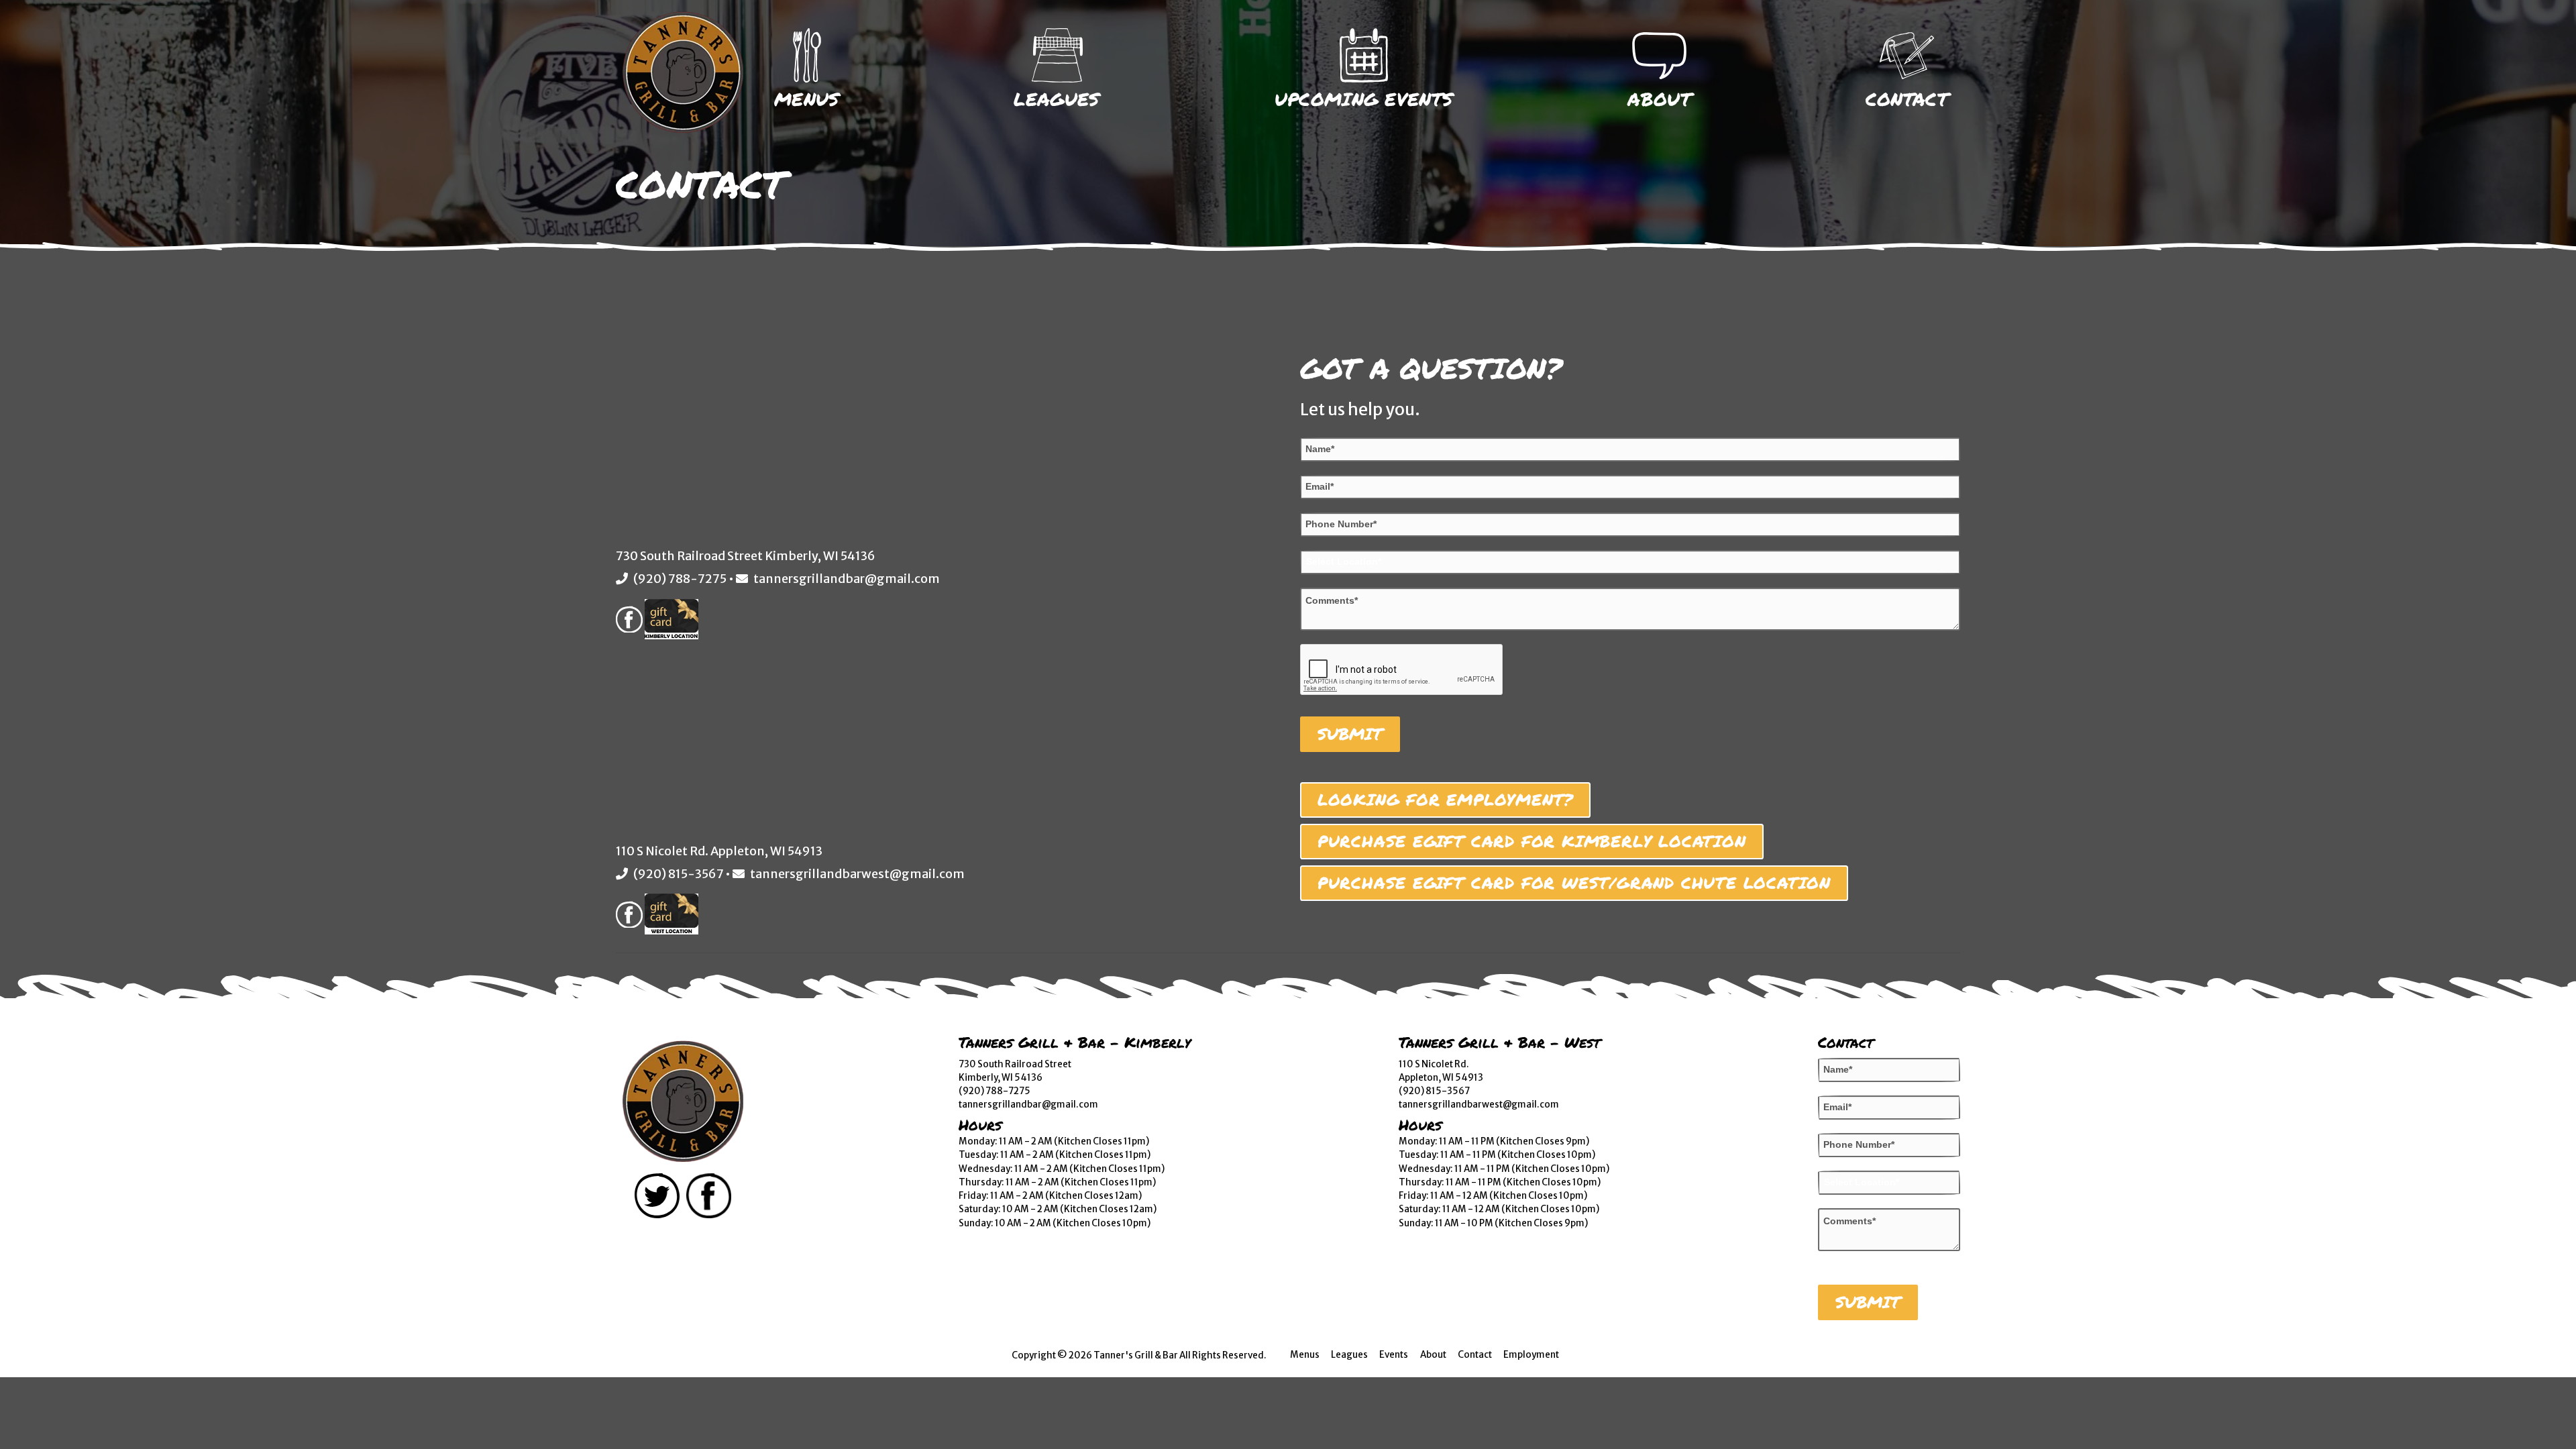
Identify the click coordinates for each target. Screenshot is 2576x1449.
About (1659, 99)
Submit (1350, 734)
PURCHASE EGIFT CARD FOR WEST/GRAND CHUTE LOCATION (1574, 883)
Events (1394, 1355)
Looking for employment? (1445, 800)
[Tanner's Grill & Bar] (683, 1102)
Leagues (1057, 99)
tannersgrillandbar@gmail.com (847, 579)
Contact (1907, 99)
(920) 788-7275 (680, 579)
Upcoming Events (1364, 99)
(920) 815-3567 (678, 874)
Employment (1531, 1355)
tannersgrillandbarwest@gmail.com (857, 874)
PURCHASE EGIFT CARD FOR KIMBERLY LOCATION (1532, 841)
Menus (807, 99)
